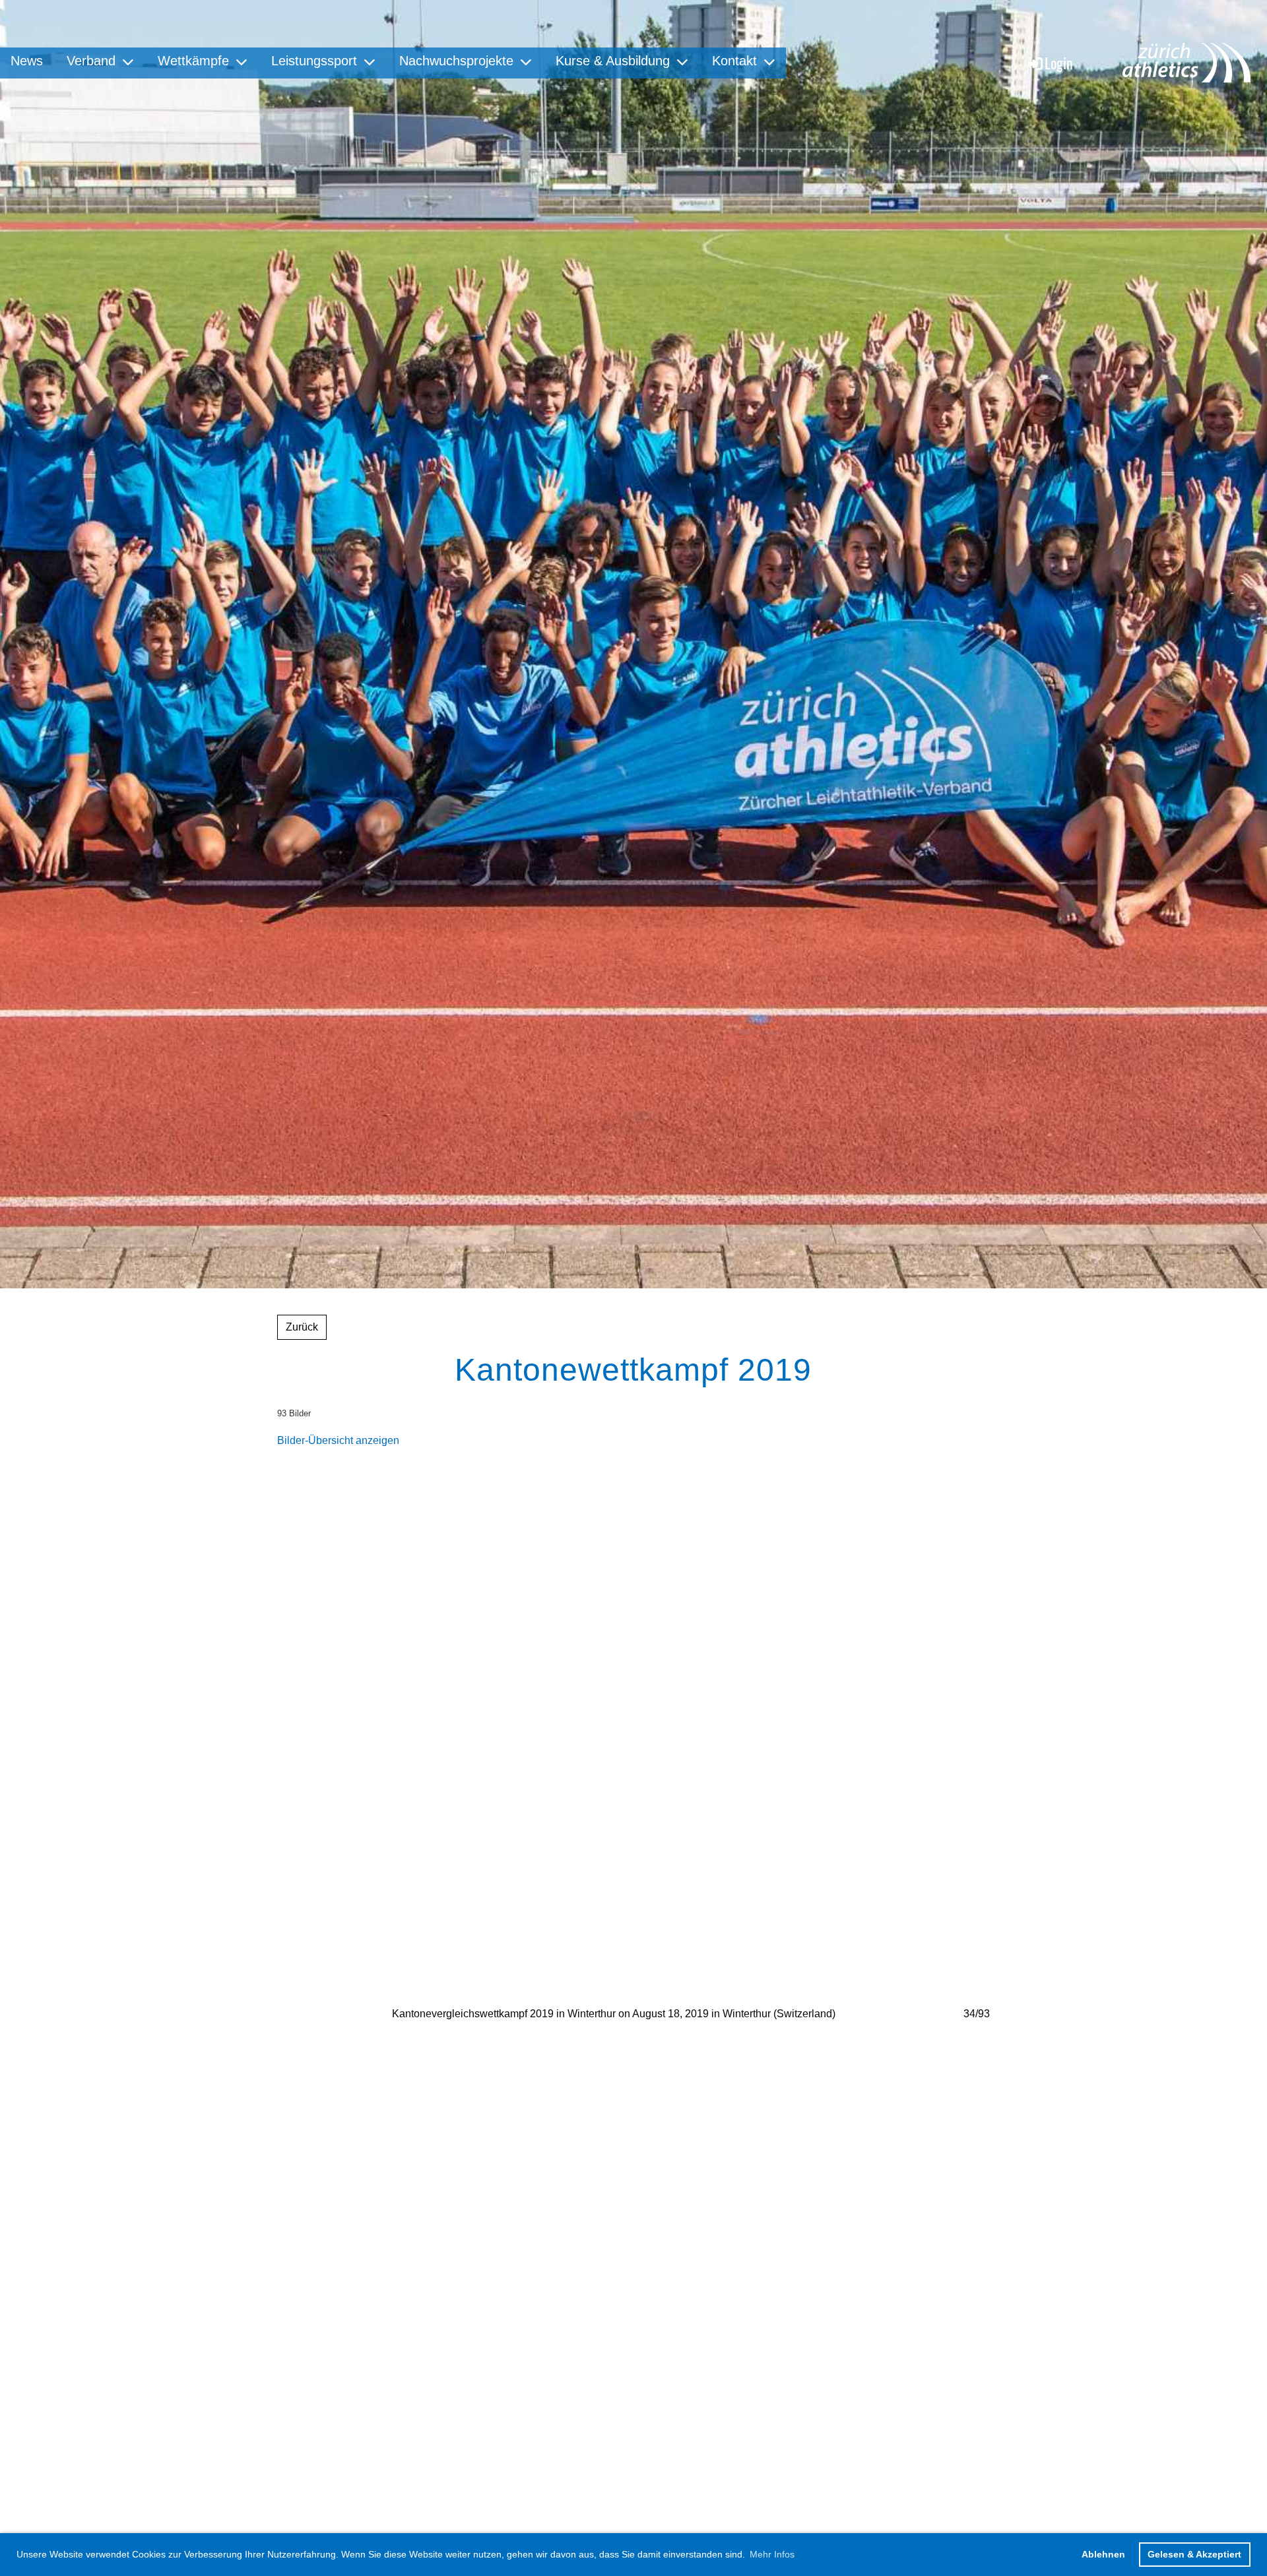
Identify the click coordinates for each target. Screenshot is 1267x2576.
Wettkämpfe (193, 61)
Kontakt (734, 61)
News (27, 61)
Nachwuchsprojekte (456, 61)
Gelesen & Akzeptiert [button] (1194, 2554)
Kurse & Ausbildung (613, 61)
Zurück (302, 1327)
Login (1059, 63)
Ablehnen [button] (1103, 2554)
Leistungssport (314, 61)
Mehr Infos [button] (772, 2554)
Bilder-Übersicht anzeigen (338, 1440)
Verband (91, 61)
